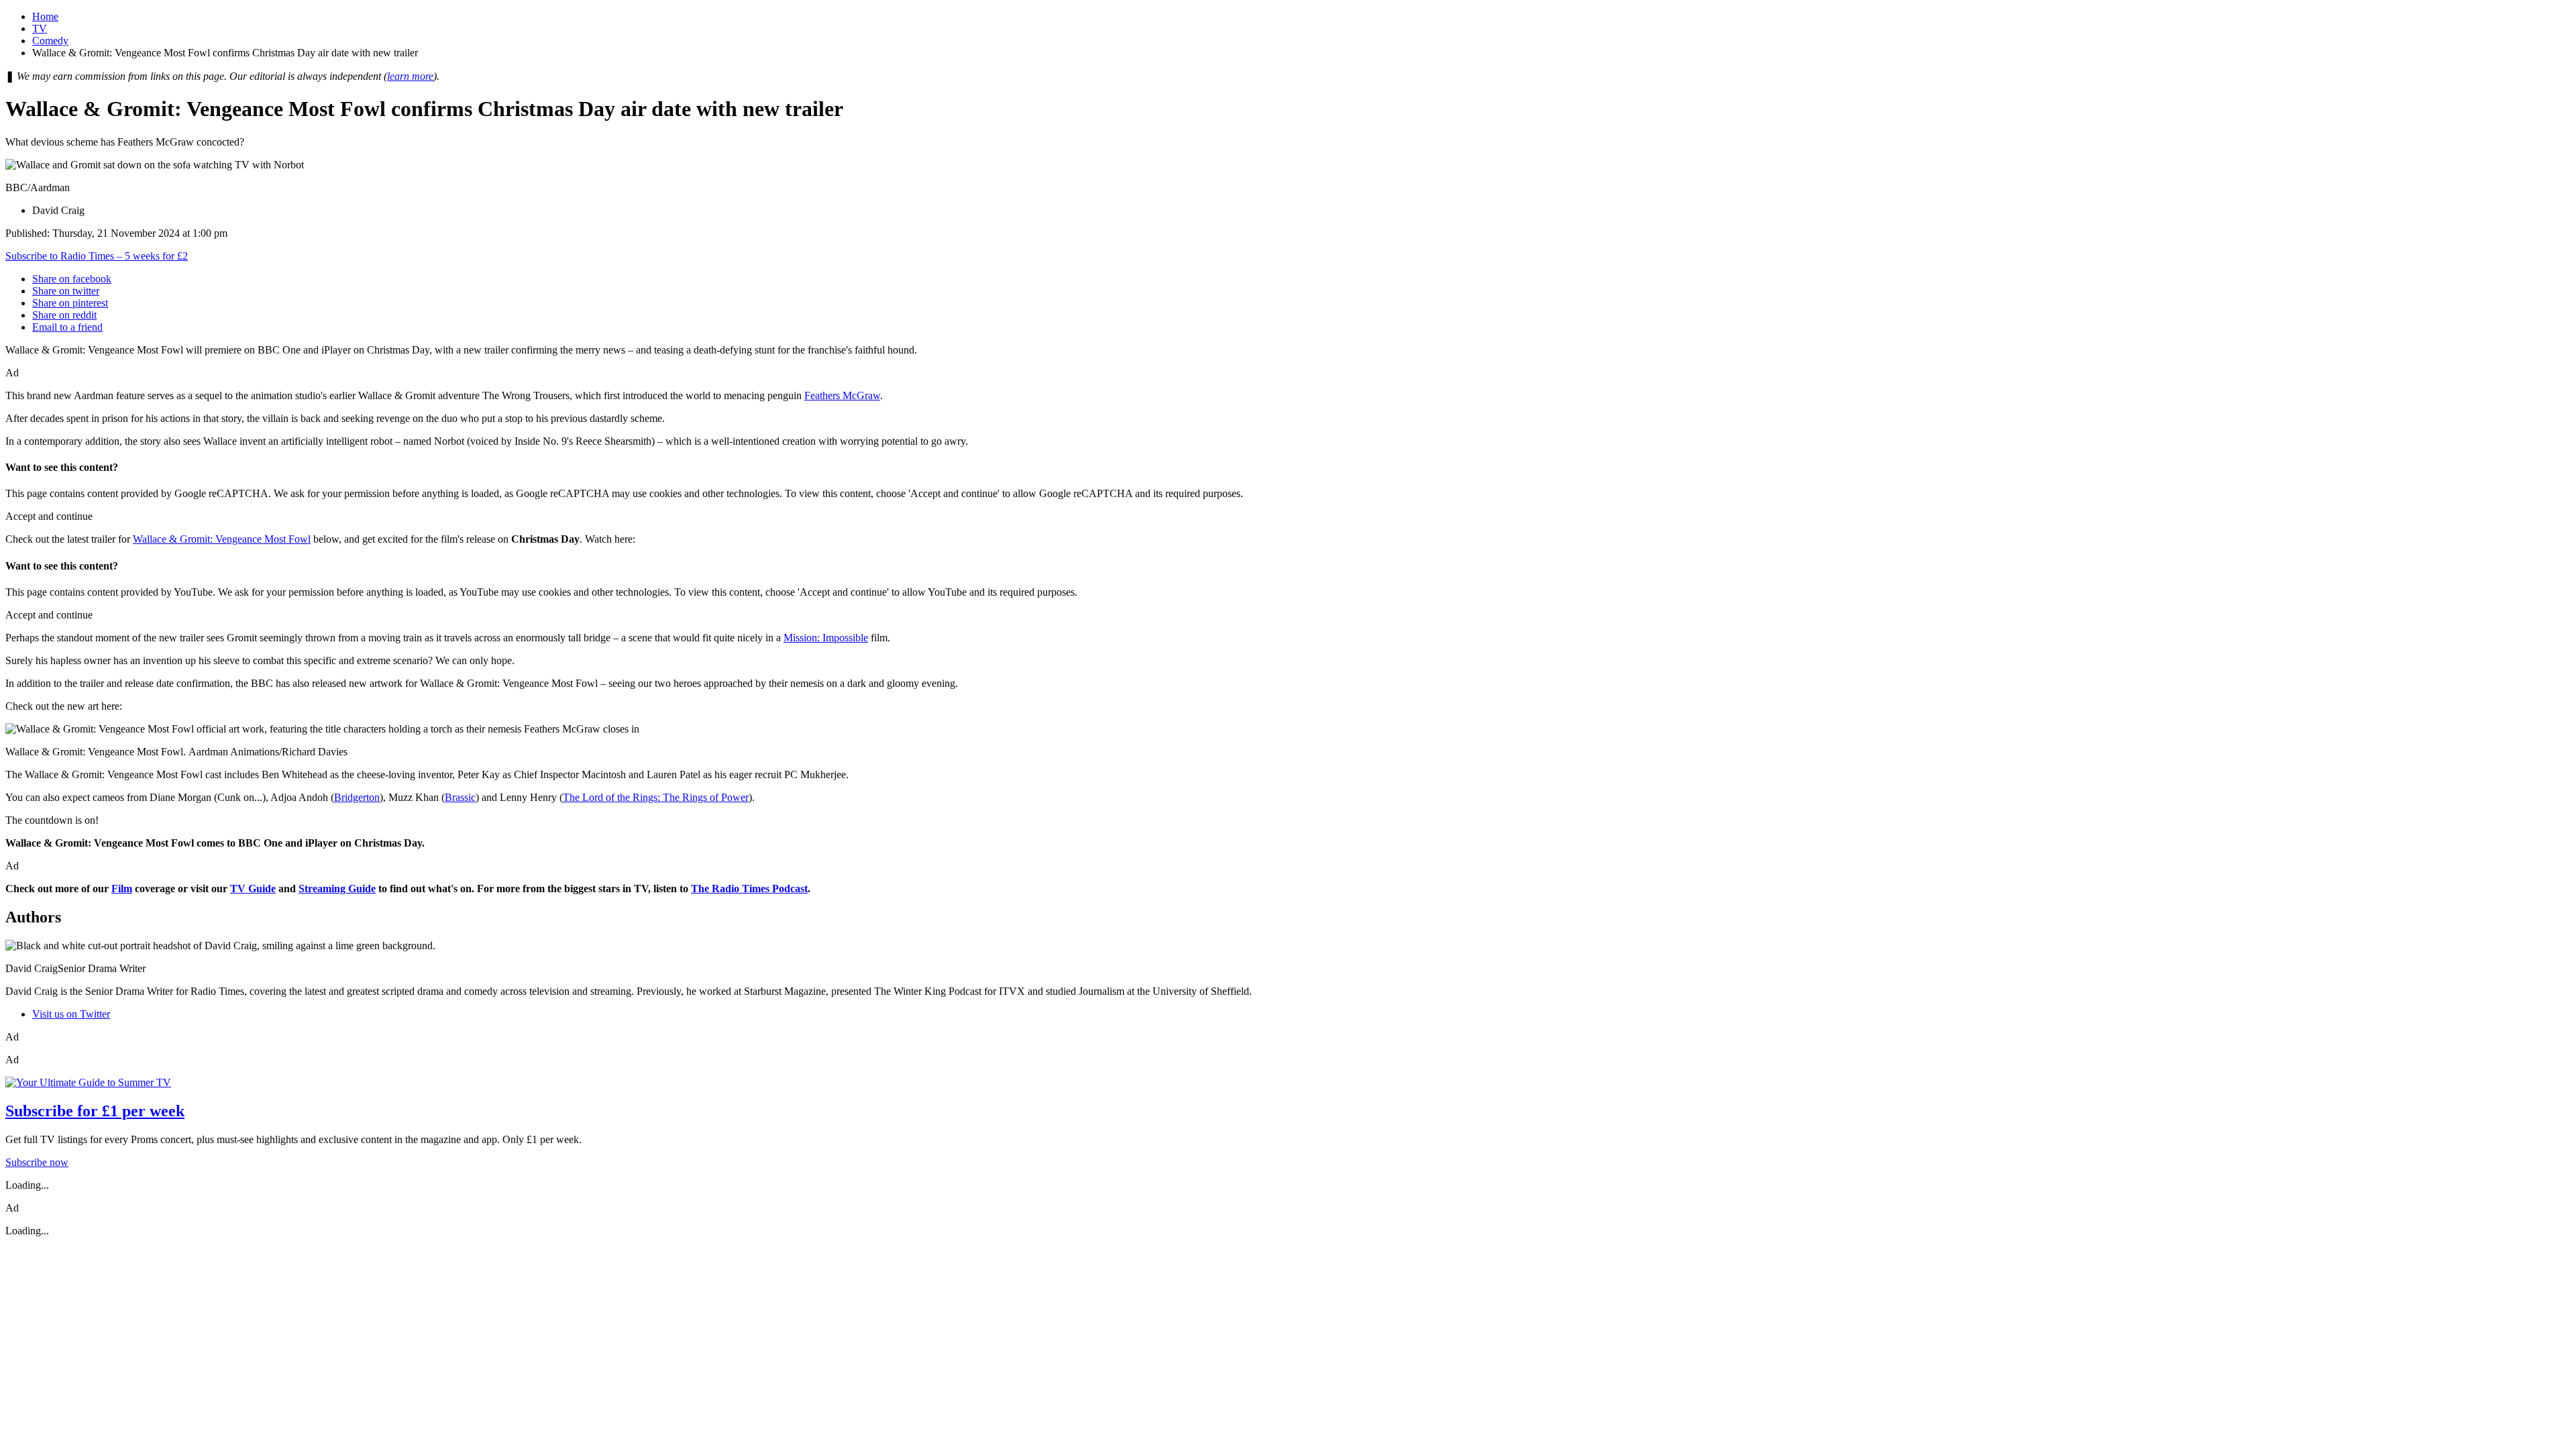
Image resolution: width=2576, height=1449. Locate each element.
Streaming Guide (337, 889)
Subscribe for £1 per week (95, 1111)
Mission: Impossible (826, 638)
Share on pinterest (70, 303)
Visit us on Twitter (71, 1014)
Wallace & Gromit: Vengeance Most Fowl (222, 539)
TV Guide (253, 889)
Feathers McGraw (842, 395)
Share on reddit (64, 315)
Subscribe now (37, 1162)
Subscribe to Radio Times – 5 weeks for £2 (97, 256)
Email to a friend (67, 327)
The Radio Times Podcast (749, 889)
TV (40, 29)
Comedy (50, 41)
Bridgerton (357, 797)
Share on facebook (72, 279)
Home (45, 16)
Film (122, 889)
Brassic (460, 797)
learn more (410, 76)
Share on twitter (66, 291)
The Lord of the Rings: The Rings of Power (656, 797)
